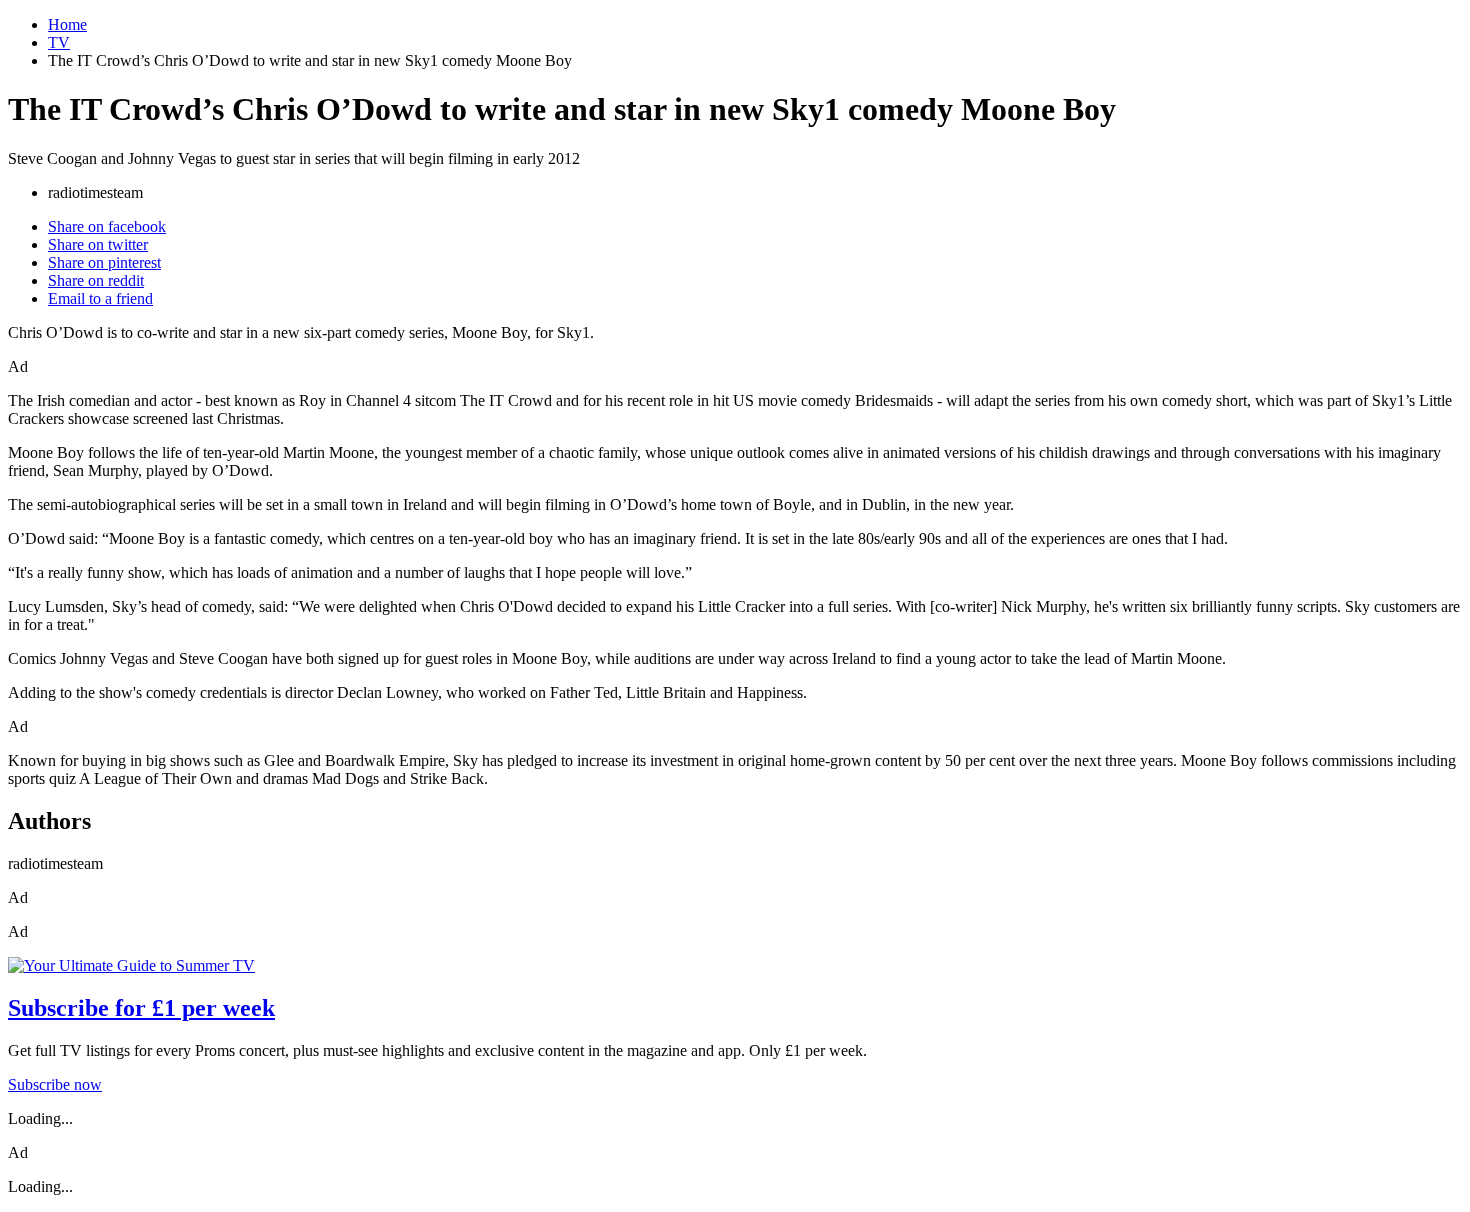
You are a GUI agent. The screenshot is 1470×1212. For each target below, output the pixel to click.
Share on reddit (96, 280)
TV (59, 42)
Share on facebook (107, 226)
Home (67, 24)
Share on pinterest (104, 262)
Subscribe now (55, 1084)
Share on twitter (98, 244)
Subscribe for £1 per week (141, 1008)
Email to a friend (100, 298)
